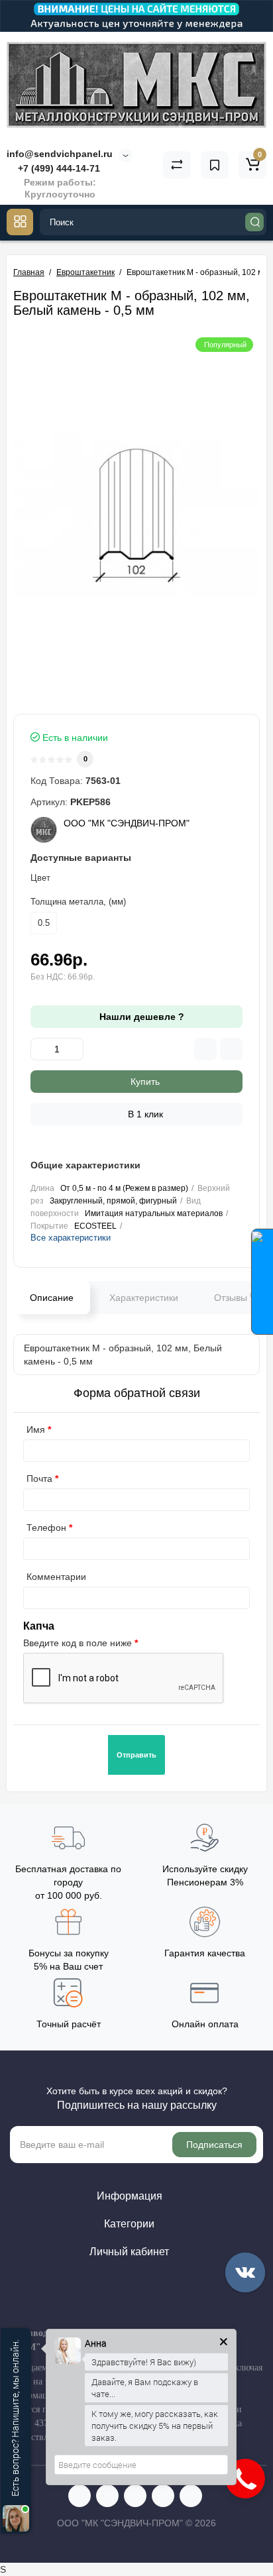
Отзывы (234, 1297)
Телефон (46, 1528)
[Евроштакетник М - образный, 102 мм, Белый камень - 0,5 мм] (136, 516)
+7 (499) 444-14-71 (58, 168)
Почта (39, 1479)
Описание (52, 1298)
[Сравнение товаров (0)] (177, 165)
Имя (36, 1429)
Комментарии (56, 1577)
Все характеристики (71, 1238)
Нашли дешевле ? (140, 1017)
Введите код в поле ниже (78, 1643)
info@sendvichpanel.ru (60, 154)
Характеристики (144, 1298)
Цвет (40, 878)
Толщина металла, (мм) (78, 902)
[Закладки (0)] (215, 165)
